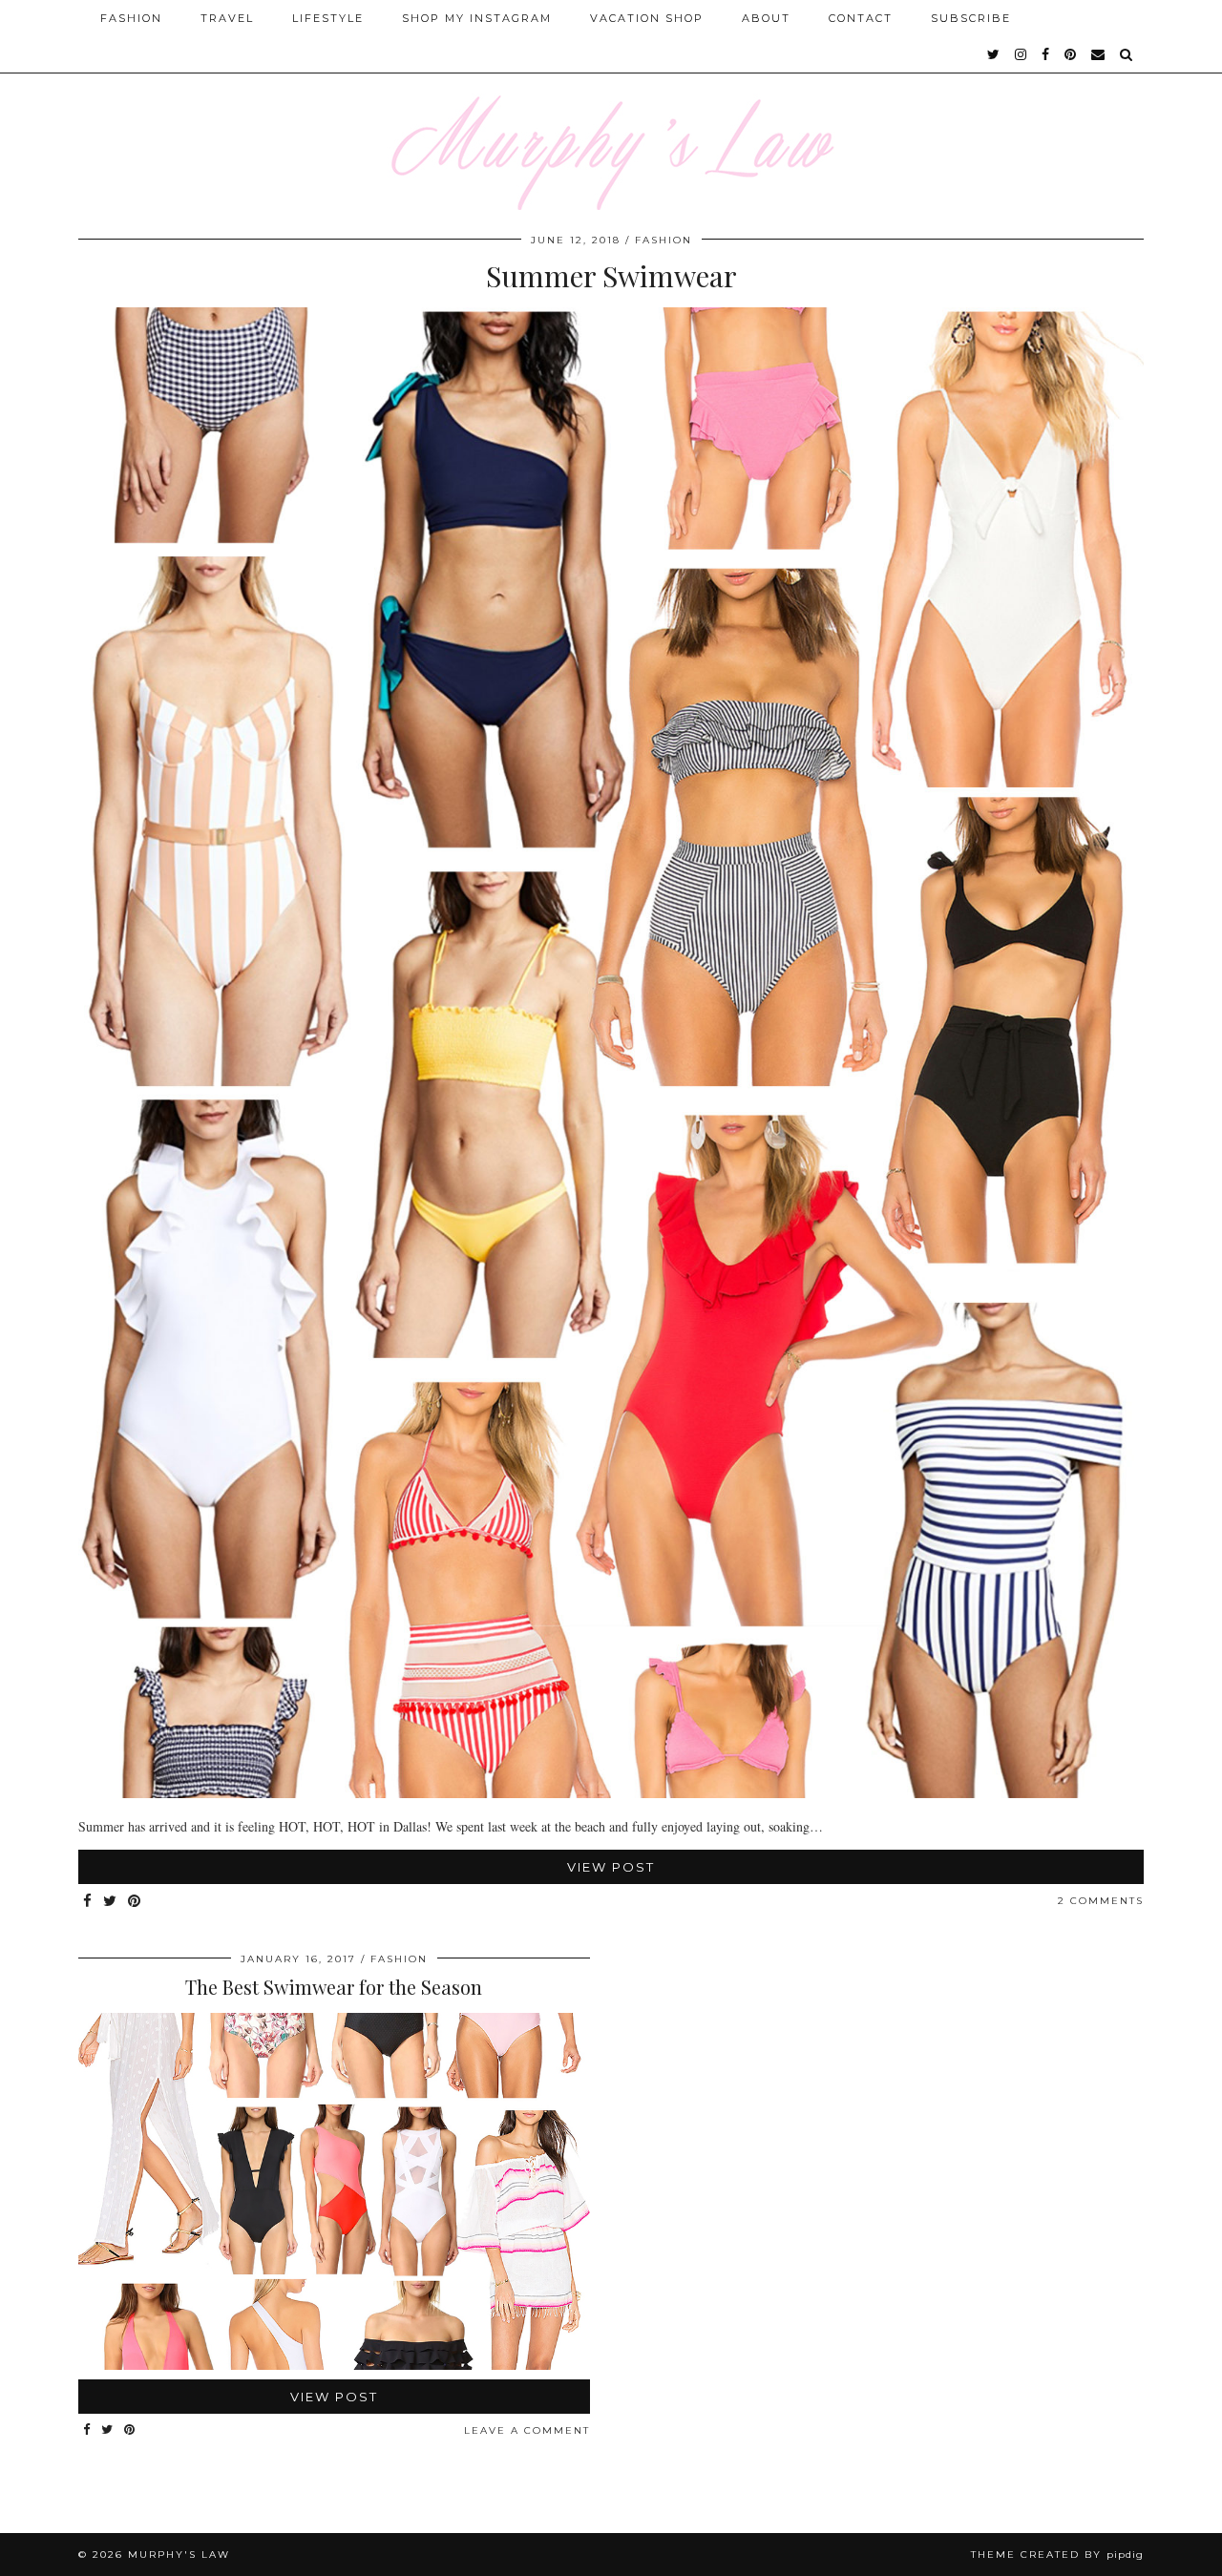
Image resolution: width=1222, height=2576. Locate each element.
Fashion (131, 18)
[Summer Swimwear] (611, 1793)
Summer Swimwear (611, 276)
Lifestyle (328, 18)
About (766, 18)
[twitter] (994, 54)
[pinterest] (1071, 54)
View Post (611, 1867)
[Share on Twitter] (111, 1902)
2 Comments (1101, 1901)
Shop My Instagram (477, 18)
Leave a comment (527, 2430)
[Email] (1099, 54)
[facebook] (1046, 54)
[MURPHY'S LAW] (611, 105)
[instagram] (1022, 54)
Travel (227, 18)
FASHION (664, 240)
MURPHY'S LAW (179, 2555)
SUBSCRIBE (971, 18)
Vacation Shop (647, 18)
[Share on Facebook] (88, 1902)
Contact (861, 18)
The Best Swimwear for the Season (334, 1987)
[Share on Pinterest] (135, 1902)
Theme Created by (1057, 2555)
